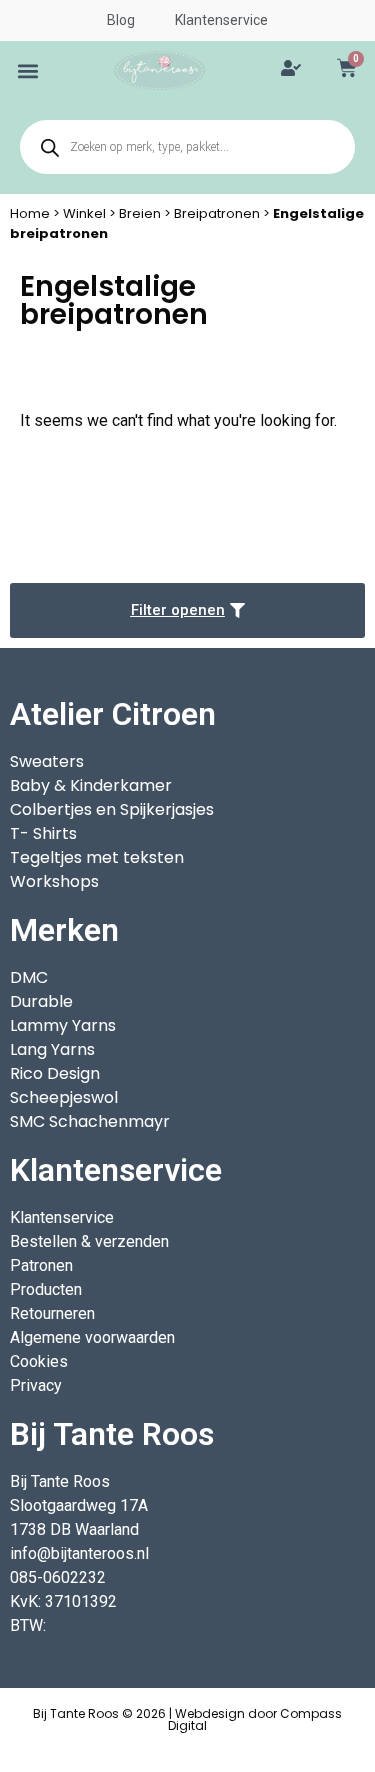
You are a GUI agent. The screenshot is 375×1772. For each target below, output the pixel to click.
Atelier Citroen (113, 714)
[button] (28, 70)
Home (30, 213)
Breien (140, 213)
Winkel (84, 213)
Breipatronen (217, 213)
